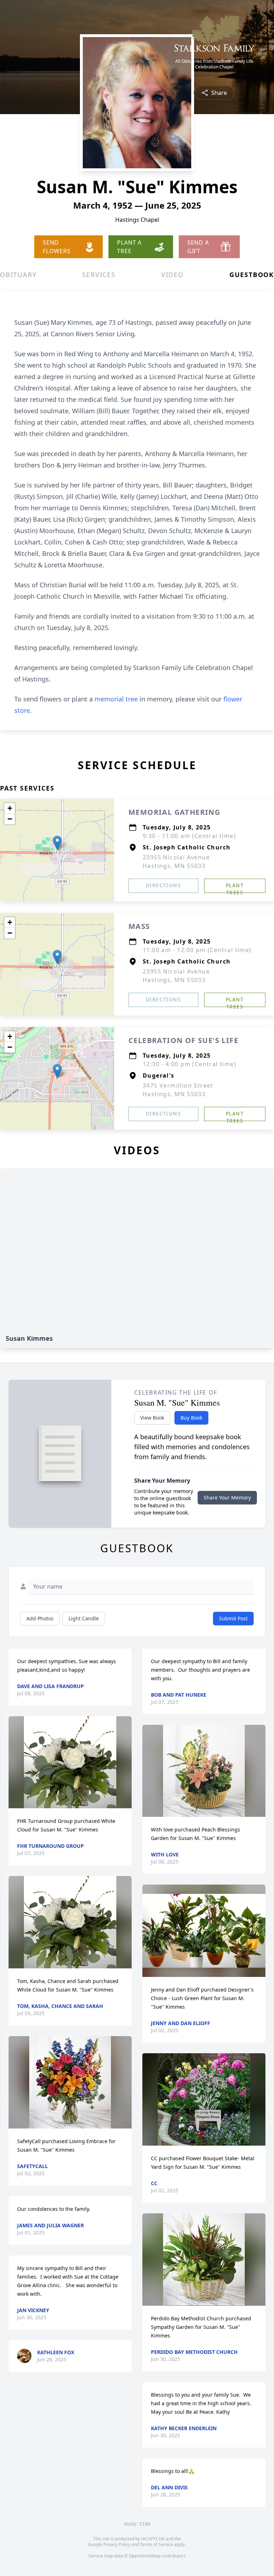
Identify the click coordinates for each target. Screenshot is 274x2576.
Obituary (18, 275)
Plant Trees (235, 887)
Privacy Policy (117, 2544)
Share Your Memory (227, 1497)
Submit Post (233, 1618)
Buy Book (191, 1418)
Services (99, 275)
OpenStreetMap (145, 2556)
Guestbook (252, 275)
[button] (57, 843)
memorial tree (116, 699)
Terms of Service (156, 2544)
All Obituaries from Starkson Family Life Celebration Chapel (214, 64)
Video (172, 275)
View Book (152, 1418)
